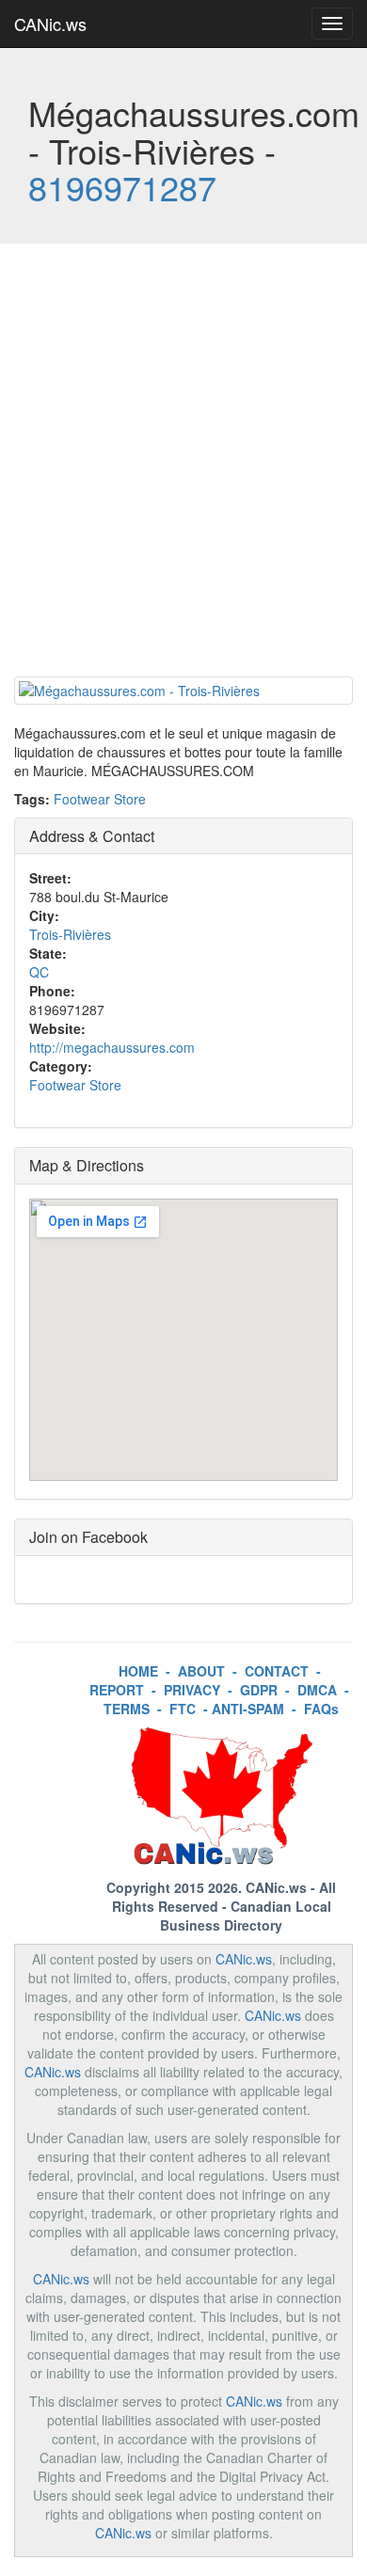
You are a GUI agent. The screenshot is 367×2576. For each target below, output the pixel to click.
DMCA (317, 1690)
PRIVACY (192, 1690)
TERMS (127, 1709)
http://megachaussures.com (112, 1047)
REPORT (117, 1690)
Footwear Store (100, 799)
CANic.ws (50, 24)
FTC (183, 1709)
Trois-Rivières (70, 934)
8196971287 (122, 187)
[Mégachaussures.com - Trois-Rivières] (183, 691)
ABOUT (201, 1671)
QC (39, 972)
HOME (138, 1671)
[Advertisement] (183, 465)
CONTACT (277, 1671)
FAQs (321, 1709)
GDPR (259, 1690)
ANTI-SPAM (248, 1709)
